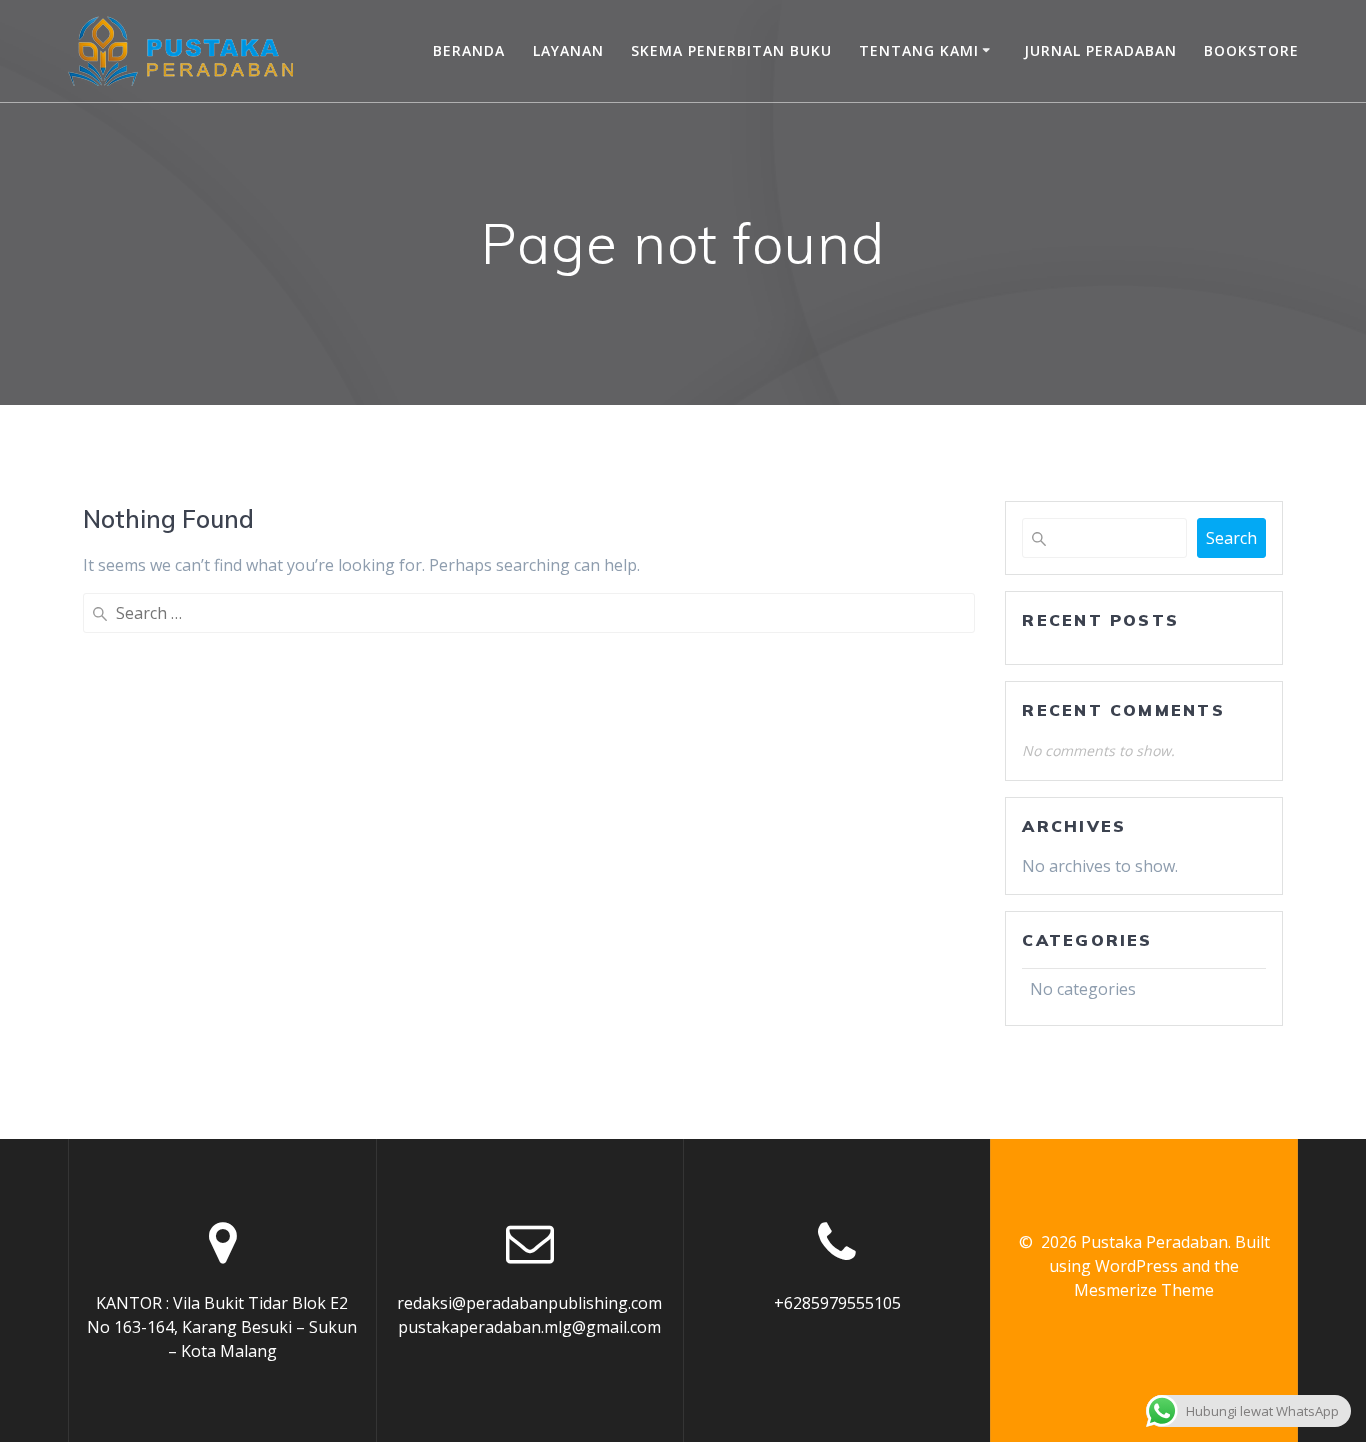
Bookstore (1251, 50)
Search (1231, 538)
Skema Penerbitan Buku (731, 50)
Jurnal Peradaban (1100, 50)
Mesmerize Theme (1144, 1290)
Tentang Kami (919, 50)
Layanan (568, 50)
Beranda (469, 50)
